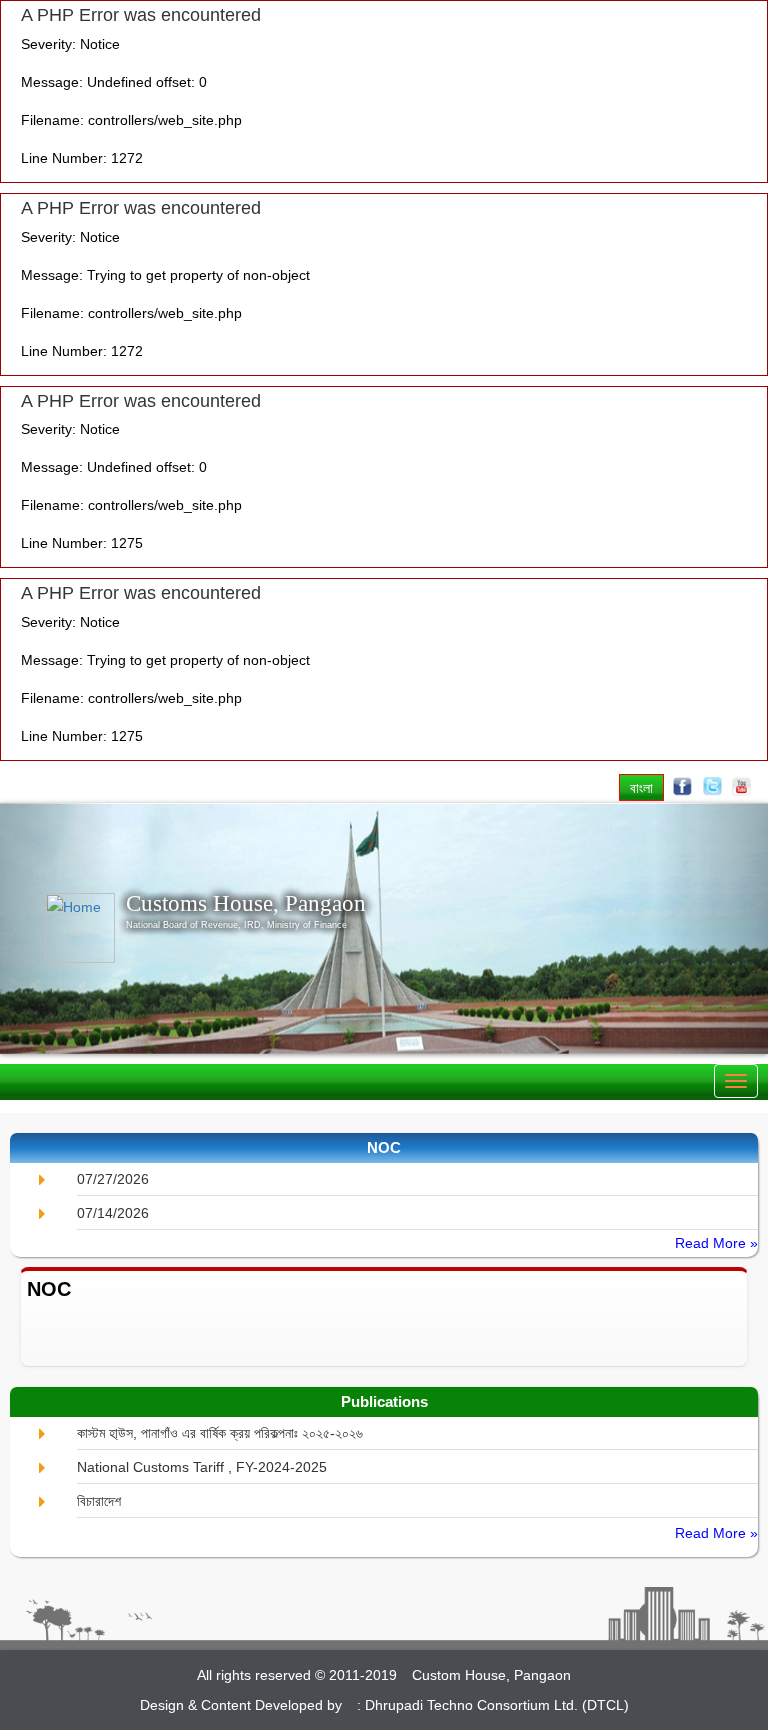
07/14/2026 (113, 1213)
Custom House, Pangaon (491, 1675)
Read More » (716, 1243)
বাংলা (641, 787)
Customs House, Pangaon (246, 903)
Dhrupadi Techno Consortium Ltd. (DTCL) (497, 1705)
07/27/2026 (113, 1179)
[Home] (85, 928)
